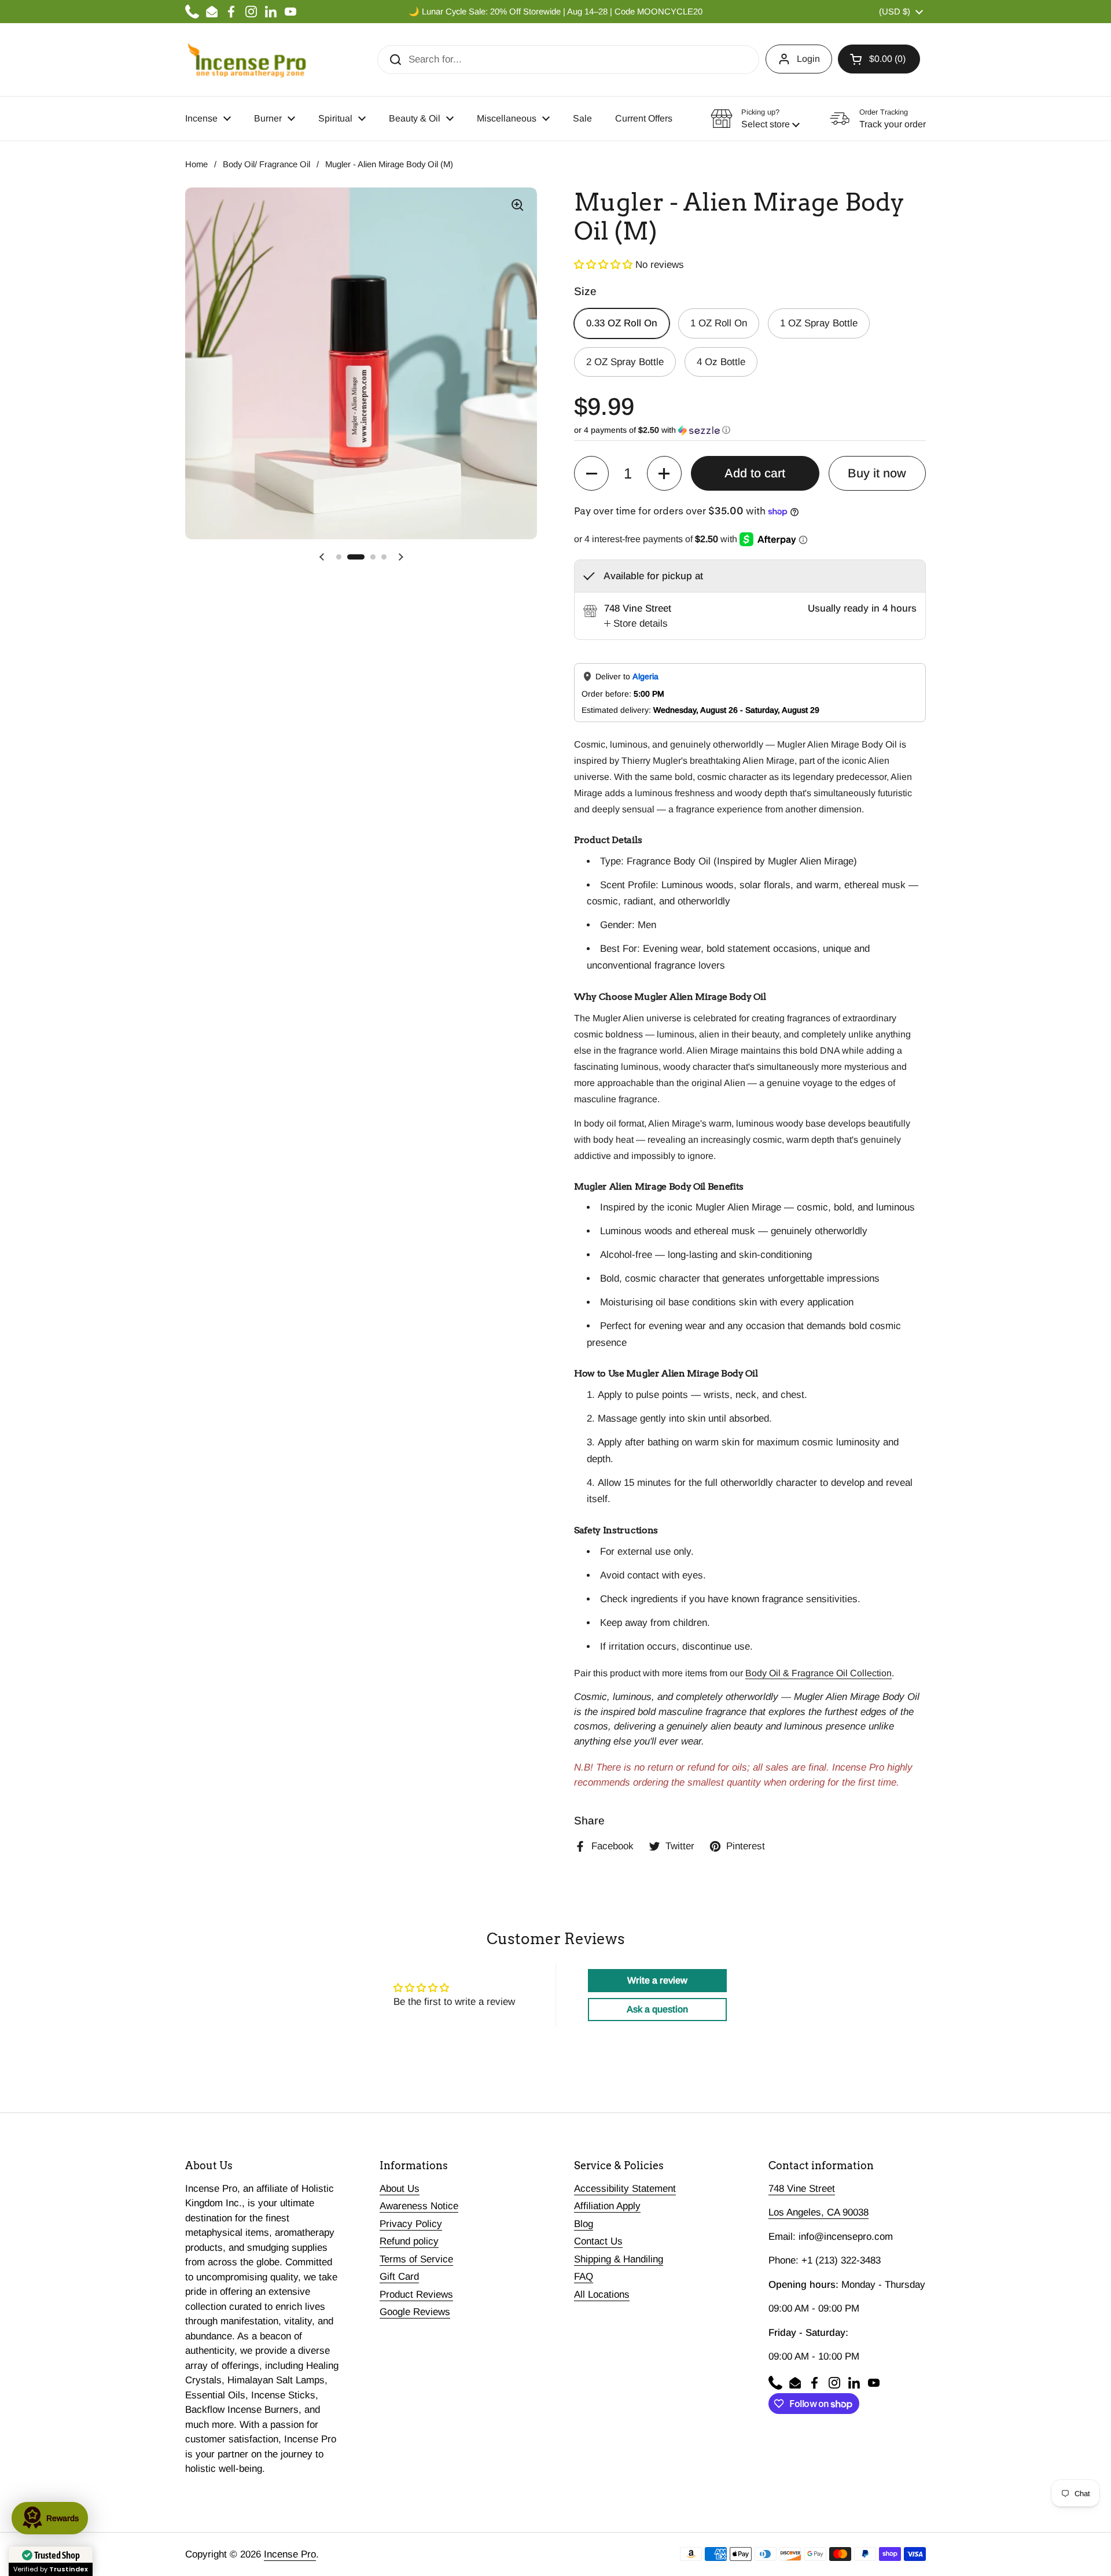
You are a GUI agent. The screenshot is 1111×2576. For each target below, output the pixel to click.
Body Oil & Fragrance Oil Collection (818, 1673)
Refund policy (409, 2241)
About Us (400, 2189)
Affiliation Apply (607, 2206)
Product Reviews (416, 2295)
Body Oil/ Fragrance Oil (266, 164)
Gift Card (399, 2277)
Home (196, 164)
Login (808, 59)
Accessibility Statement (625, 2189)
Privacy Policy (411, 2224)
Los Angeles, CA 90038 (818, 2212)
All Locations (602, 2295)
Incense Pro (290, 2554)
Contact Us (598, 2241)
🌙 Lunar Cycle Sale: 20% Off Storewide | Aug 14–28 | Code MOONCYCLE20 (555, 12)
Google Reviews (415, 2312)
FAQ (584, 2277)
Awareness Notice (419, 2206)
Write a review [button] (657, 1980)
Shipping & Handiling (619, 2259)
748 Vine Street (802, 2189)
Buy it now (877, 473)
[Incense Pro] (246, 60)
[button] (879, 59)
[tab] (636, 624)
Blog (584, 2224)
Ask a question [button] (657, 2009)
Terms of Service (416, 2259)
